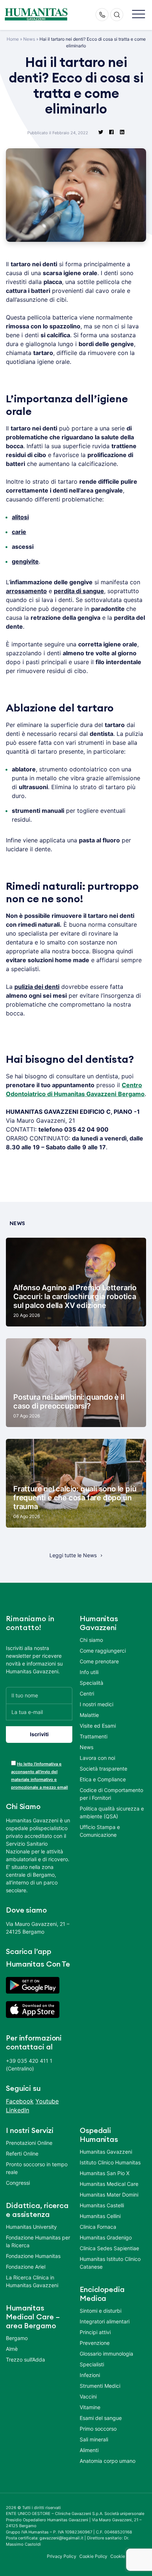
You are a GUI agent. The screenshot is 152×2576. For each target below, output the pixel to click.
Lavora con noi (97, 1758)
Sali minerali (94, 2439)
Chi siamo (91, 1640)
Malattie (89, 1715)
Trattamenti (94, 1736)
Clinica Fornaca (98, 2227)
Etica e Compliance (103, 1779)
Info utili (89, 1672)
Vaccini (88, 2396)
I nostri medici (96, 1704)
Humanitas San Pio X (105, 2173)
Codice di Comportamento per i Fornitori (111, 1794)
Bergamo (17, 2338)
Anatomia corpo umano (108, 2461)
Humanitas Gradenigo (106, 2237)
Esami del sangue (101, 2418)
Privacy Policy (62, 2556)
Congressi (18, 2183)
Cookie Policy (94, 2556)
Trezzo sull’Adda (25, 2359)
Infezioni (90, 2375)
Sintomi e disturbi (101, 2311)
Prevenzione (95, 2343)
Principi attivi (95, 2332)
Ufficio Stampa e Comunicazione (100, 1831)
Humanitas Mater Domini (109, 2195)
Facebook (20, 2101)
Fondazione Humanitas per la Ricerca (38, 2241)
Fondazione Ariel (26, 2267)
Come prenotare (99, 1661)
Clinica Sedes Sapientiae (109, 2248)
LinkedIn (18, 2110)
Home (13, 39)
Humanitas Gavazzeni (106, 2152)
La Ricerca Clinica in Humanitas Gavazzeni (32, 2281)
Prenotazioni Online (29, 2143)
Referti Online (22, 2154)
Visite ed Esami (98, 1726)
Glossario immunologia (106, 2354)
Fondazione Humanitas (33, 2256)
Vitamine (90, 2407)
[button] (139, 15)
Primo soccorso (98, 2429)
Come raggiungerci (103, 1651)
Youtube (47, 2101)
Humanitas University (31, 2227)
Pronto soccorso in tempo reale (37, 2168)
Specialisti (92, 2364)
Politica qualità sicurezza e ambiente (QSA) (112, 1812)
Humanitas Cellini (100, 2216)
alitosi (20, 517)
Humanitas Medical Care (109, 2184)
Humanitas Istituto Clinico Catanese (110, 2263)
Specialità (91, 1683)
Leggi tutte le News (73, 1555)
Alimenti (89, 2450)
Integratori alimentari (105, 2321)
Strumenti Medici (100, 2386)
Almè (12, 2349)
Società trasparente (103, 1769)
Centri (87, 1693)
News (29, 39)
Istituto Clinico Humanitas (110, 2162)
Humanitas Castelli (102, 2205)
